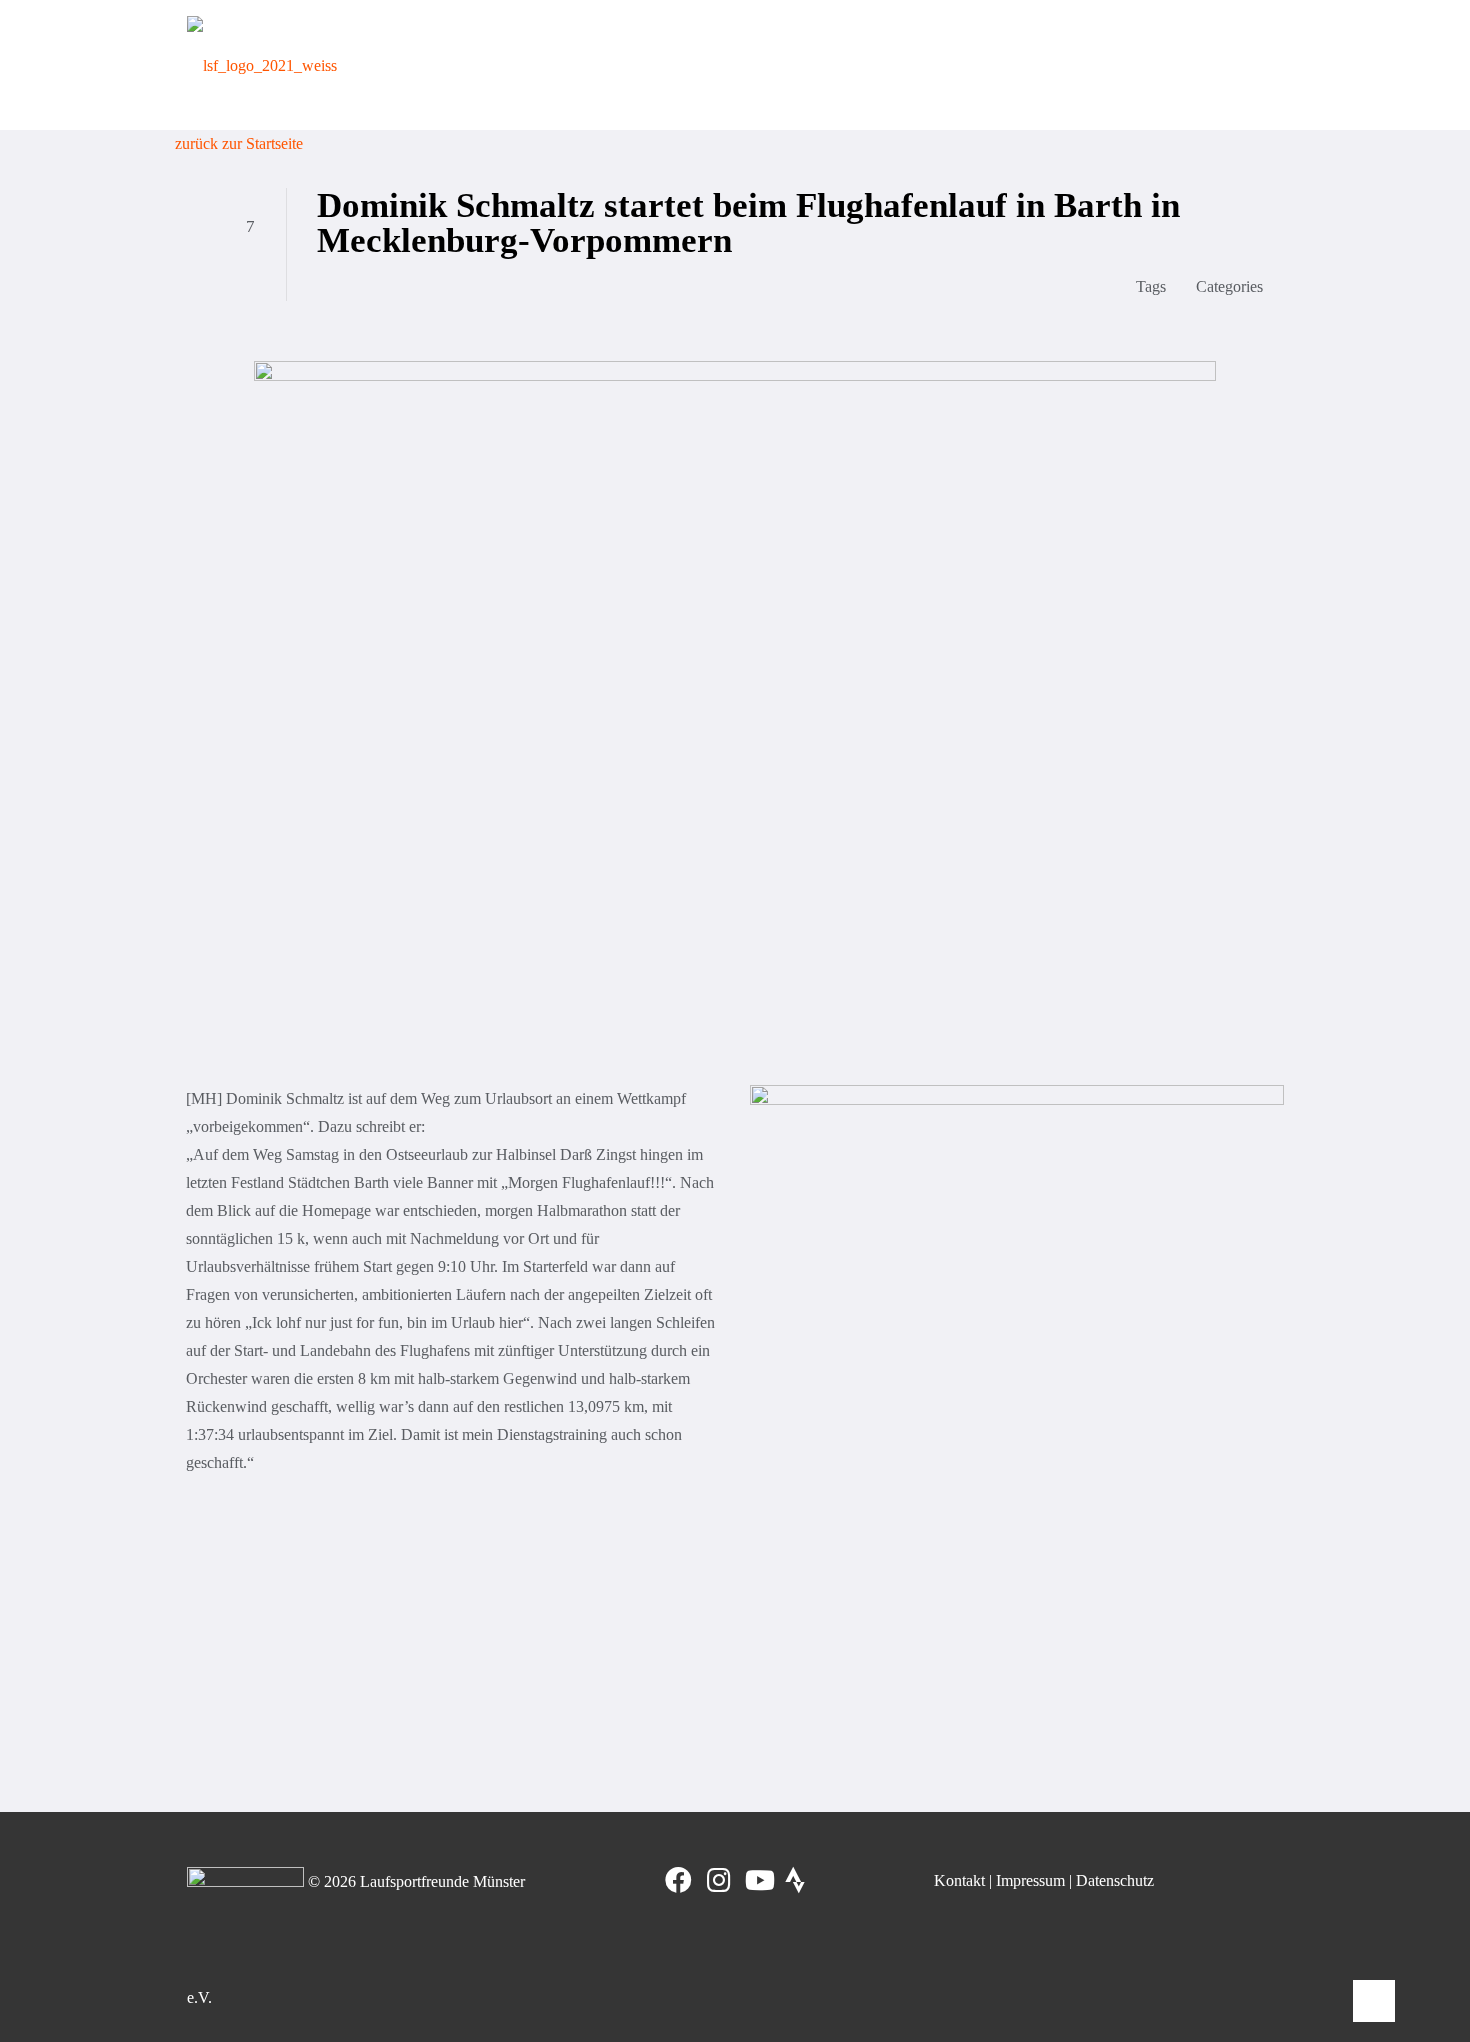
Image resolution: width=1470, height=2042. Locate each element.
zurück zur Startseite (239, 143)
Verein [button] (582, 64)
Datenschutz (1115, 1880)
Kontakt (959, 1880)
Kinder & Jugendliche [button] (866, 64)
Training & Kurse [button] (696, 64)
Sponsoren (1230, 64)
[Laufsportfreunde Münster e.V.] (262, 65)
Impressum (1030, 1880)
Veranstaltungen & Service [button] (1068, 64)
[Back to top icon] (1374, 2001)
